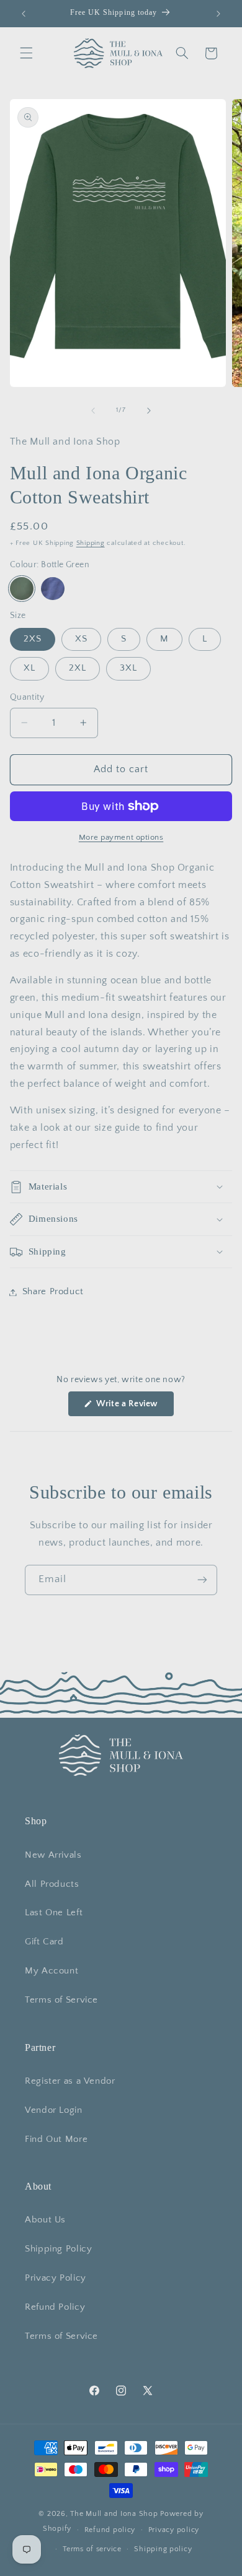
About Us (45, 2220)
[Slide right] (149, 411)
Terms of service (92, 2549)
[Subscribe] (202, 1580)
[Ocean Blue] (53, 589)
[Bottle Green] (22, 589)
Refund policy (110, 2530)
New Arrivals (53, 1855)
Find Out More (56, 2139)
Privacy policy (174, 2530)
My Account (52, 1971)
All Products (52, 1884)
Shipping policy (163, 2549)
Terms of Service (61, 2000)
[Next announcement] (218, 14)
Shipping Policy (58, 2249)
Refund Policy (55, 2307)
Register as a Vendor (70, 2081)
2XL (78, 668)
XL (29, 668)
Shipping (91, 543)
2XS (33, 639)
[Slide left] (93, 411)
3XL (128, 668)
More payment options (121, 837)
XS (81, 639)
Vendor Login (54, 2110)
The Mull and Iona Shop (114, 2514)
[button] (26, 53)
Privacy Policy (56, 2278)
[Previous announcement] (24, 14)
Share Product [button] (53, 1292)
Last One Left (54, 1913)
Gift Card (44, 1942)
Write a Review (134, 1407)
